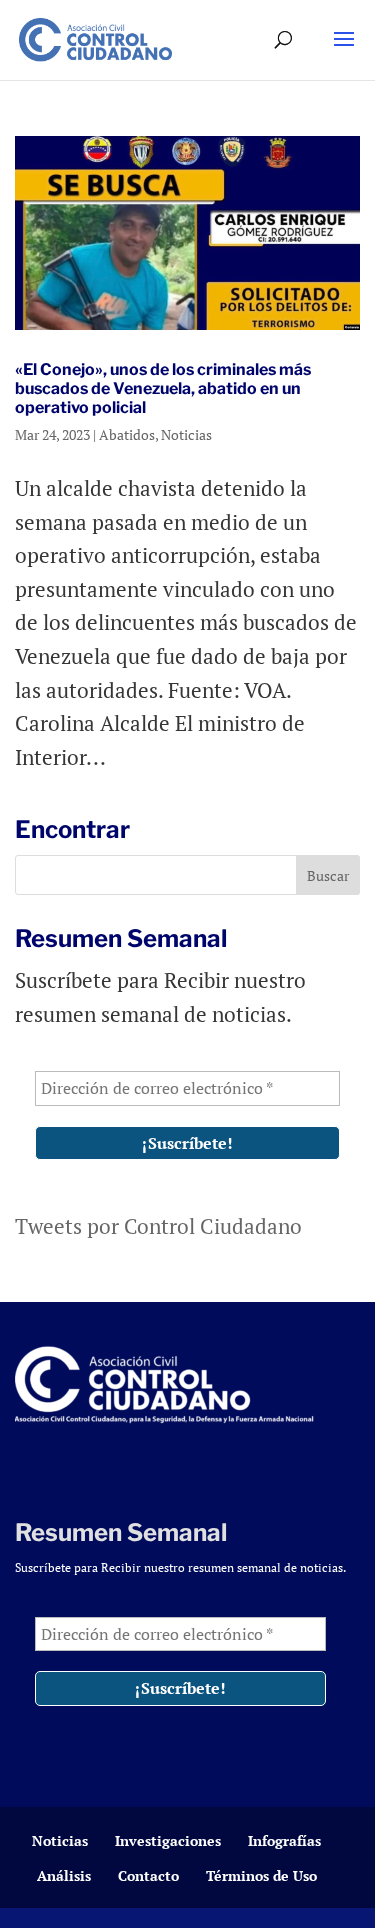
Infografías (284, 1840)
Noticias (186, 434)
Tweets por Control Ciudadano (158, 1226)
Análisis (64, 1875)
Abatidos (127, 434)
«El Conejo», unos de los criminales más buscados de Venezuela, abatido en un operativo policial (163, 388)
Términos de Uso (261, 1875)
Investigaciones (168, 1840)
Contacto (148, 1875)
